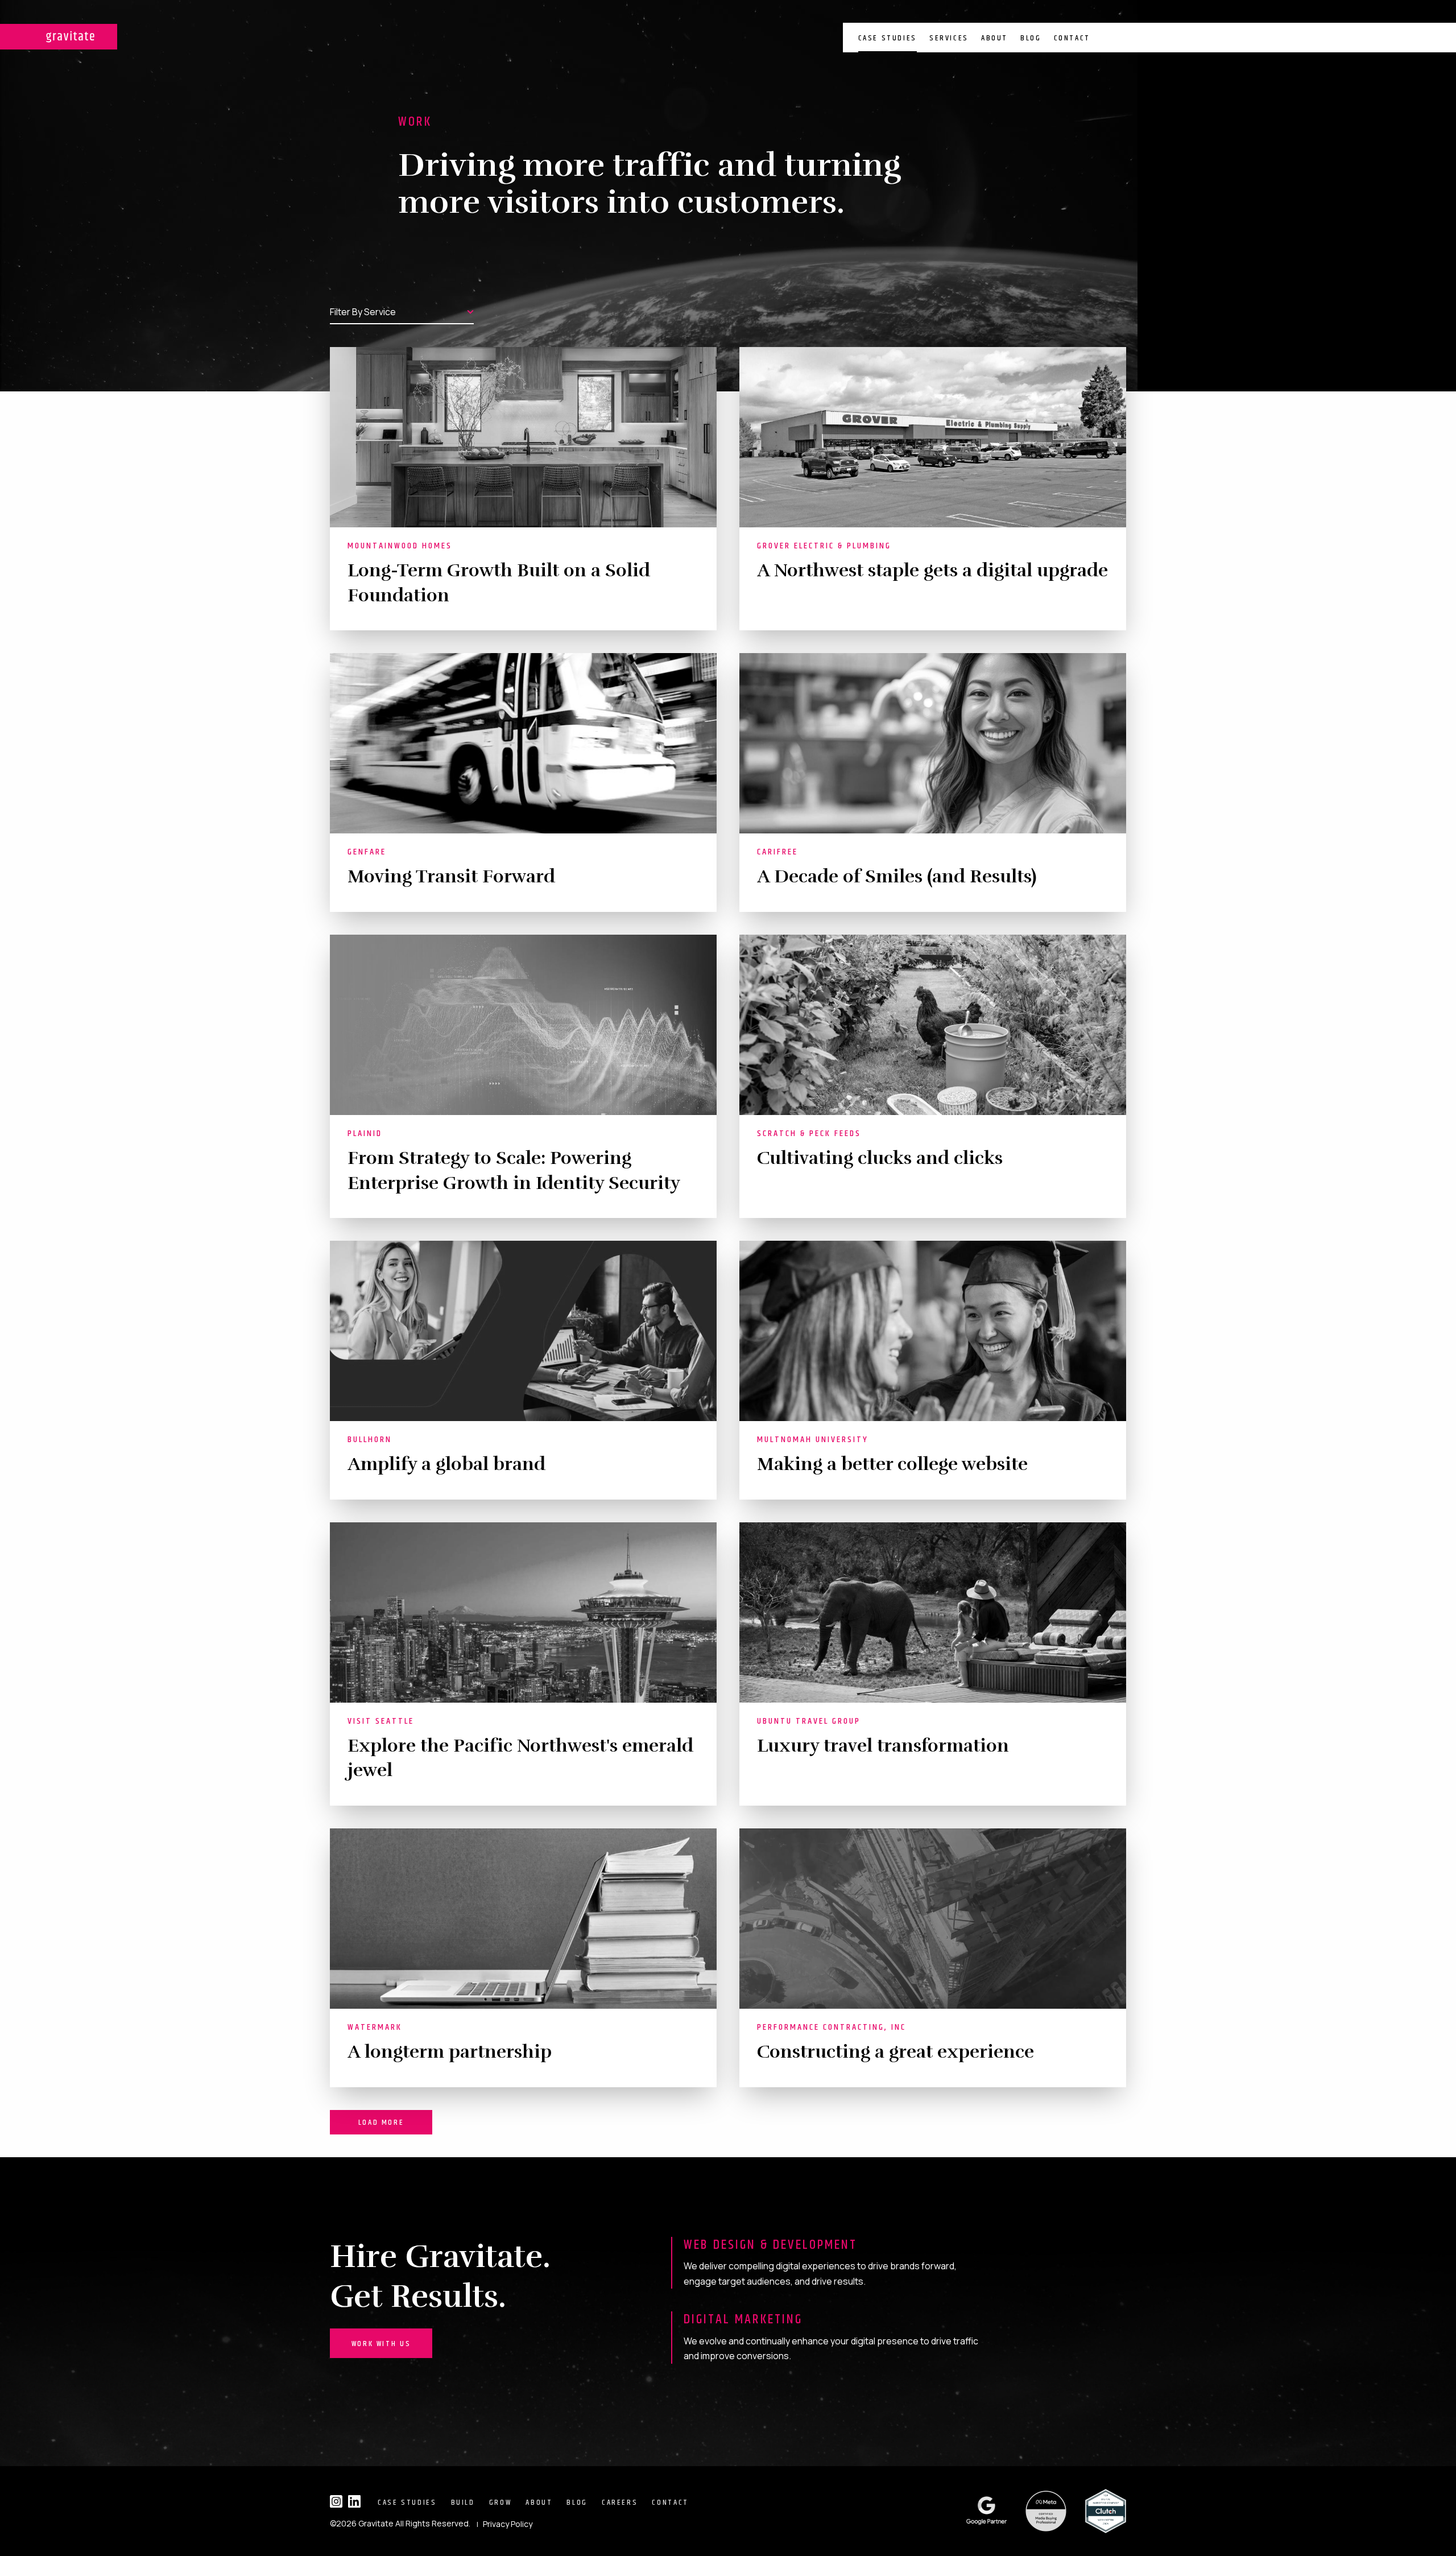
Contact (1072, 38)
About (994, 38)
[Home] (59, 37)
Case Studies (888, 38)
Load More (381, 2123)
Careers (620, 2503)
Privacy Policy (508, 2524)
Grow (500, 2503)
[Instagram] (336, 2501)
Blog (1031, 38)
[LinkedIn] (354, 2501)
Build (463, 2503)
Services (949, 38)
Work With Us (381, 2344)
